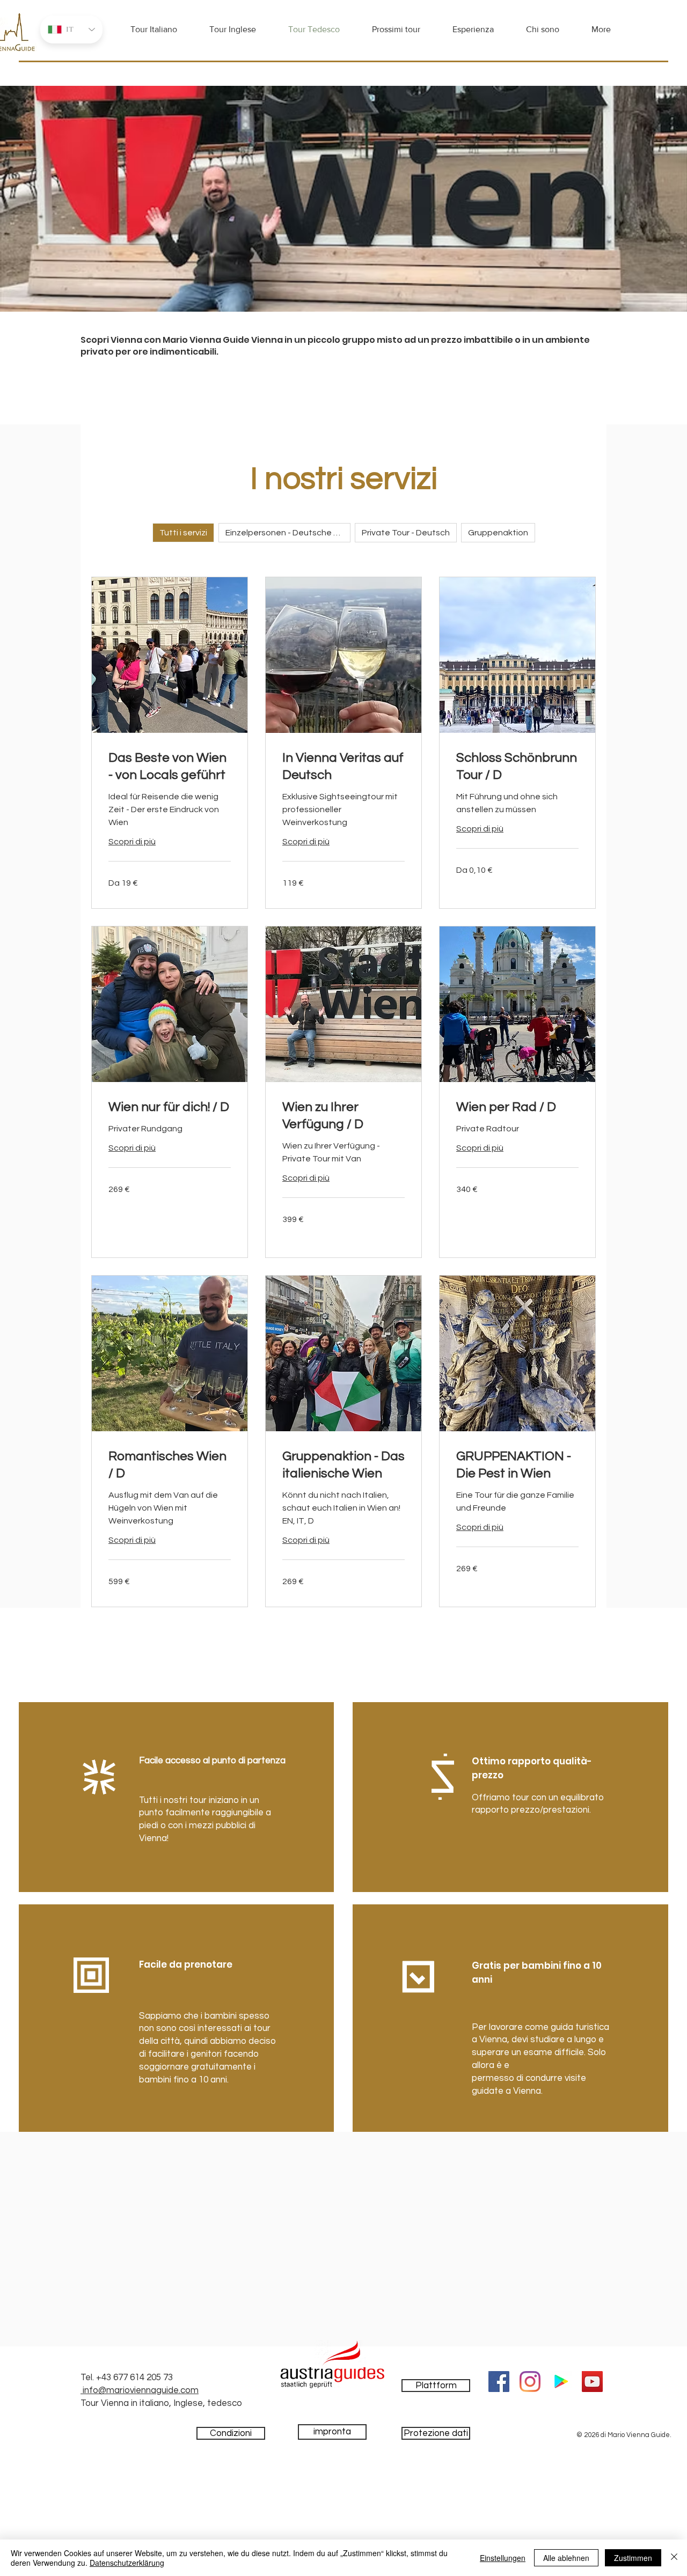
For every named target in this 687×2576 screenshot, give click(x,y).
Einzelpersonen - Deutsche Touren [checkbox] (288, 533)
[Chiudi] (674, 2558)
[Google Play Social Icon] (561, 2382)
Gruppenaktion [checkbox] (498, 533)
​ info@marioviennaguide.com (140, 2390)
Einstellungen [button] (503, 2558)
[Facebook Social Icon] (499, 2382)
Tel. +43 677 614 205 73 (127, 2378)
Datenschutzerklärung (127, 2563)
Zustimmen (633, 2558)
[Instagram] (530, 2382)
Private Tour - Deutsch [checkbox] (406, 533)
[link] (170, 767)
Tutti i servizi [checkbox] (183, 533)
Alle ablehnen (566, 2558)
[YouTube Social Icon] (592, 2382)
